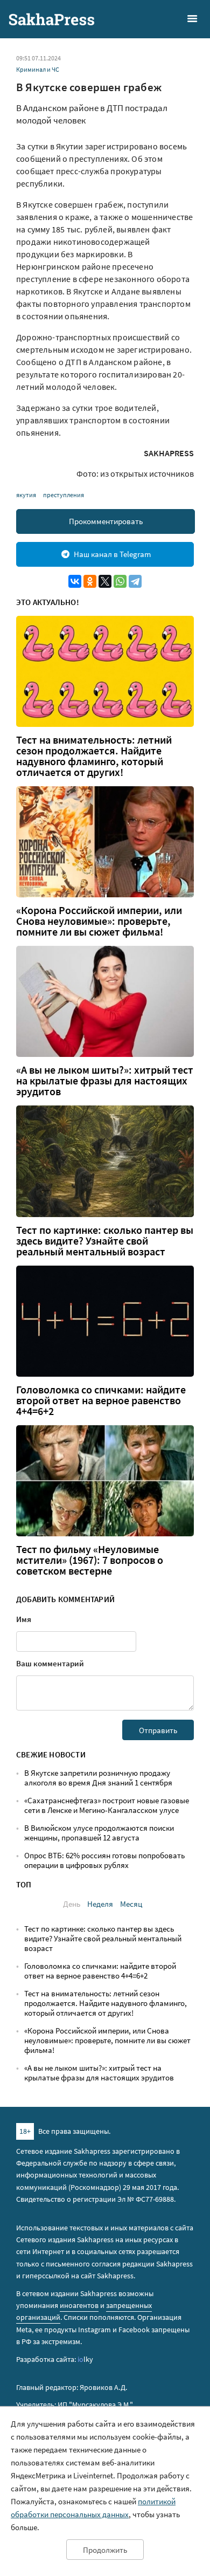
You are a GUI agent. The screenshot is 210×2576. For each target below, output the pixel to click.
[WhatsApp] (120, 581)
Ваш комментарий (50, 1663)
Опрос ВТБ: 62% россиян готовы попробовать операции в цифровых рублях (104, 1860)
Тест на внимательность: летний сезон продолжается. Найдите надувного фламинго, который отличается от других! (94, 756)
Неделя (100, 1904)
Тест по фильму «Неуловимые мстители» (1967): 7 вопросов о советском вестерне (90, 1560)
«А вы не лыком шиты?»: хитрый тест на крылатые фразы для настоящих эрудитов (105, 1081)
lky (85, 2359)
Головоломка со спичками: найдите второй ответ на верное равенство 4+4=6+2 (101, 1400)
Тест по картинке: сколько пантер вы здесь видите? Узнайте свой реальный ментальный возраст (105, 1241)
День (72, 1904)
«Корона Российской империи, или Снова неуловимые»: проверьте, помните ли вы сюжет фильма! (99, 921)
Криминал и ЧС (38, 69)
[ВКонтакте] (75, 581)
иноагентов (79, 2305)
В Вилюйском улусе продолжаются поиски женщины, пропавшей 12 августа (99, 1833)
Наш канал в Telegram (112, 554)
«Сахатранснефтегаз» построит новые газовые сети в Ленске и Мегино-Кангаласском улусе (107, 1805)
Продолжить (105, 2550)
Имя (24, 1619)
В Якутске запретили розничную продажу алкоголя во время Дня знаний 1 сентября (98, 1778)
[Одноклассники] (90, 581)
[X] (105, 581)
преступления (64, 495)
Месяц (131, 1904)
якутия (26, 495)
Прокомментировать (106, 521)
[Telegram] (135, 581)
